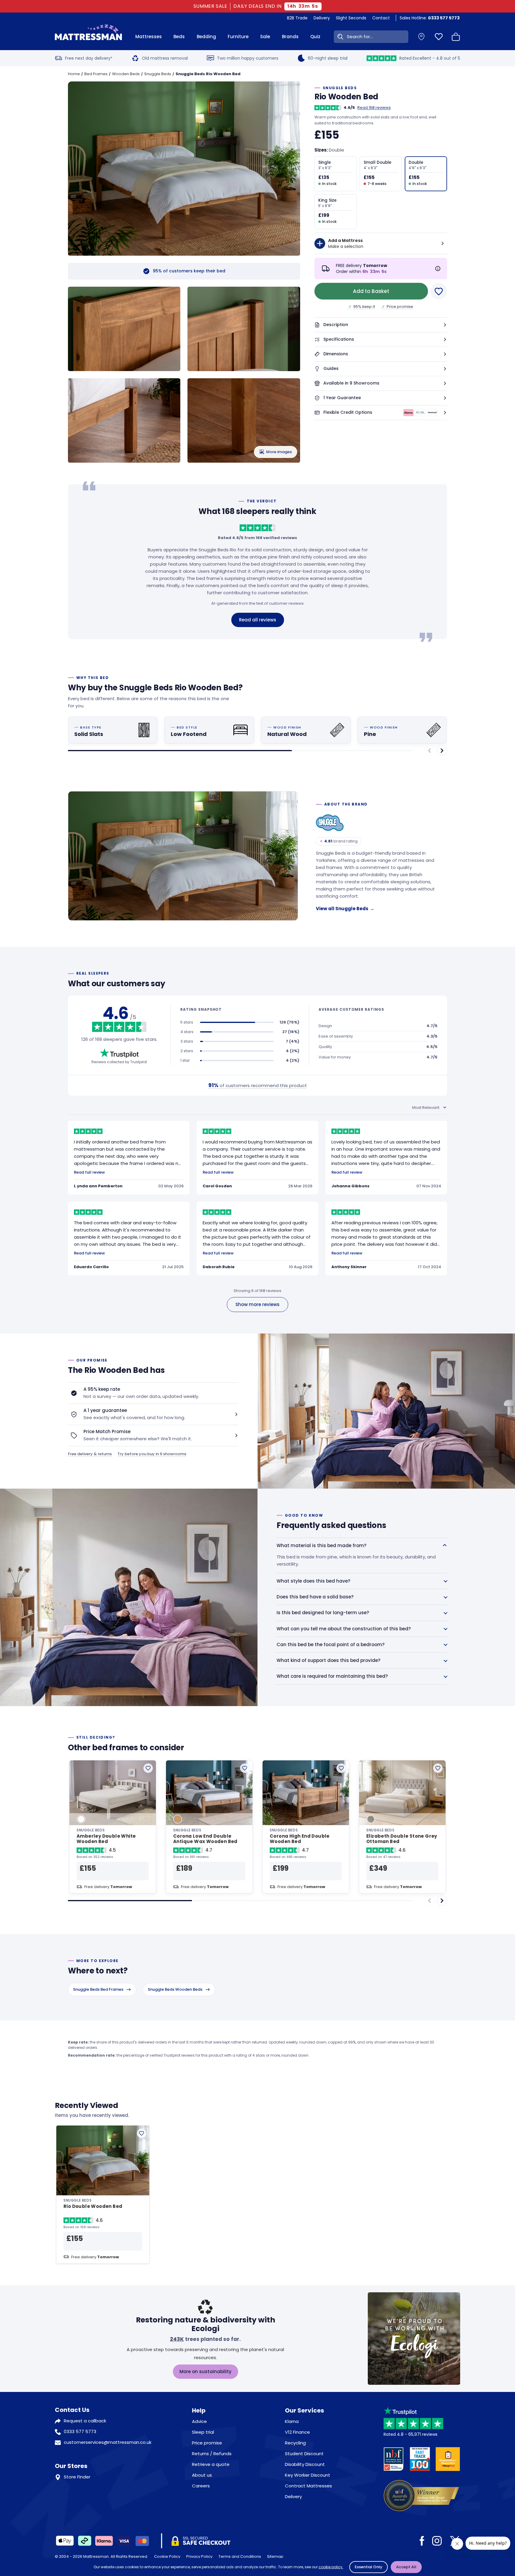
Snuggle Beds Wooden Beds (175, 1989)
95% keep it (362, 307)
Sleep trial (203, 2432)
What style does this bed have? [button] (313, 1581)
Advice (199, 2421)
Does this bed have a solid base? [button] (315, 1597)
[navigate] (442, 751)
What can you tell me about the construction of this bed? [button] (344, 1629)
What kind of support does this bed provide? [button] (328, 1660)
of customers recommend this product (258, 1085)
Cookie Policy (167, 2556)
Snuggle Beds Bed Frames (98, 1989)
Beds (179, 37)
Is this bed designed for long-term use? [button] (323, 1613)
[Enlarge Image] (188, 172)
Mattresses (149, 37)
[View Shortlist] (439, 37)
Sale (265, 37)
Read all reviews (258, 620)
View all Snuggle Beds (345, 909)
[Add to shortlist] (148, 1768)
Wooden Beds (126, 74)
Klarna (292, 2421)
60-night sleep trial (328, 58)
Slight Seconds (351, 18)
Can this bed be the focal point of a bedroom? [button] (331, 1644)
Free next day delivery (89, 58)
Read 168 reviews (374, 108)
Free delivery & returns (90, 1454)
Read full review (89, 1172)
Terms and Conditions (240, 2556)
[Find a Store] (421, 37)
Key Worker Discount (308, 2475)
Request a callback (85, 2421)
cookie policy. (331, 2567)
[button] (381, 325)
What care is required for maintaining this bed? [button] (332, 1676)
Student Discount (304, 2454)
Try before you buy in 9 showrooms (152, 1454)
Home (74, 74)
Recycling (295, 2443)
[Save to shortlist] (439, 291)
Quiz (315, 37)
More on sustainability (205, 2372)
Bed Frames (96, 74)
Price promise (397, 307)
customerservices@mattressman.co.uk (108, 2442)
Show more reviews (257, 1304)
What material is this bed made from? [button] (321, 1545)
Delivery (322, 18)
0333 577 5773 (80, 2431)
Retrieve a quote (211, 2464)
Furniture (238, 37)
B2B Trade (297, 18)
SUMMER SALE (211, 6)
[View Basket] (456, 37)
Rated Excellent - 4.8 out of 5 (430, 58)
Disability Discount (305, 2464)
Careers (201, 2486)
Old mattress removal (165, 58)
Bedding (206, 37)
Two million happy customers (248, 58)
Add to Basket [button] (371, 291)
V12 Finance (297, 2432)
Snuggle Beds (158, 74)
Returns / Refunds (212, 2454)
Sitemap (275, 2556)
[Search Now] (339, 37)
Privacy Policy (199, 2556)
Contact (381, 18)
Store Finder (77, 2477)
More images (279, 452)
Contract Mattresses (308, 2486)
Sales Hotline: (430, 18)
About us (202, 2475)
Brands (290, 37)
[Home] (88, 37)
